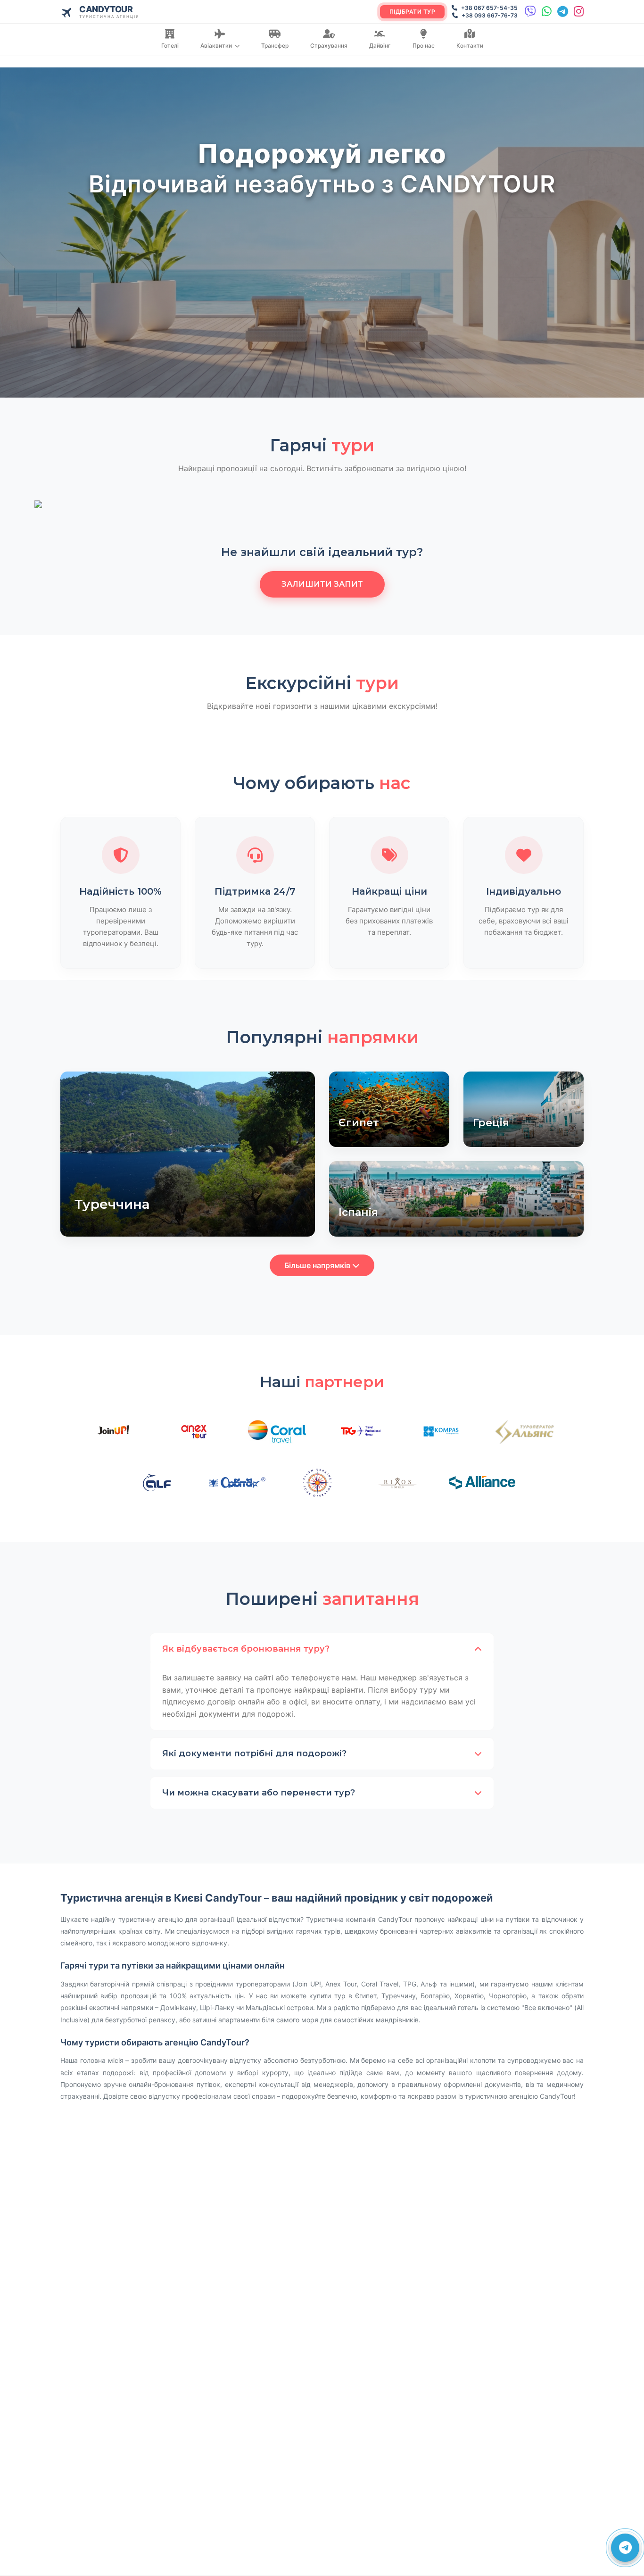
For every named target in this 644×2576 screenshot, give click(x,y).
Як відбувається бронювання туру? (246, 1649)
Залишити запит (322, 584)
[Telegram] (563, 12)
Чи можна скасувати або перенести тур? (259, 1793)
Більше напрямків (318, 1265)
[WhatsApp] (547, 12)
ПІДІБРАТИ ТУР (413, 12)
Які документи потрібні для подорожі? (254, 1753)
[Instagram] (579, 12)
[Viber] (530, 12)
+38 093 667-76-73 (489, 15)
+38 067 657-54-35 (489, 8)
